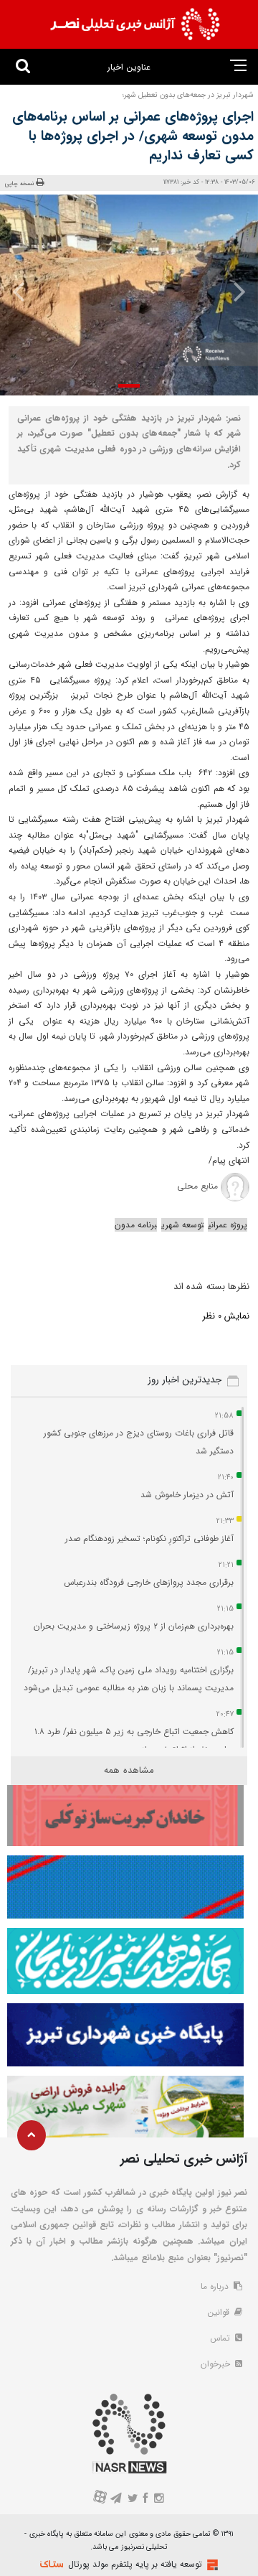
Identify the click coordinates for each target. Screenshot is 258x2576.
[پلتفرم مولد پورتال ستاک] (211, 2565)
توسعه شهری (182, 1225)
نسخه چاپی (20, 183)
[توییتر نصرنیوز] (133, 2500)
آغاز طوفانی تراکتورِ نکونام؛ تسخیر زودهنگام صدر (149, 1538)
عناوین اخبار (129, 67)
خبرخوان (217, 2364)
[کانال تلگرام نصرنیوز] (116, 2500)
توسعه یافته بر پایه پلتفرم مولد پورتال (135, 2564)
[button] (129, 386)
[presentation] (235, 291)
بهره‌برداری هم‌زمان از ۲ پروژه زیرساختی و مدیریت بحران (134, 1626)
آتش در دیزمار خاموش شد (187, 1495)
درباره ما (216, 2286)
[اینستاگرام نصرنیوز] (158, 2500)
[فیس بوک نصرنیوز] (146, 2500)
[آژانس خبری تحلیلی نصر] (135, 24)
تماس (221, 2338)
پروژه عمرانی (228, 1225)
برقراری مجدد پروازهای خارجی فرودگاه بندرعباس (149, 1582)
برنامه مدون (136, 1225)
